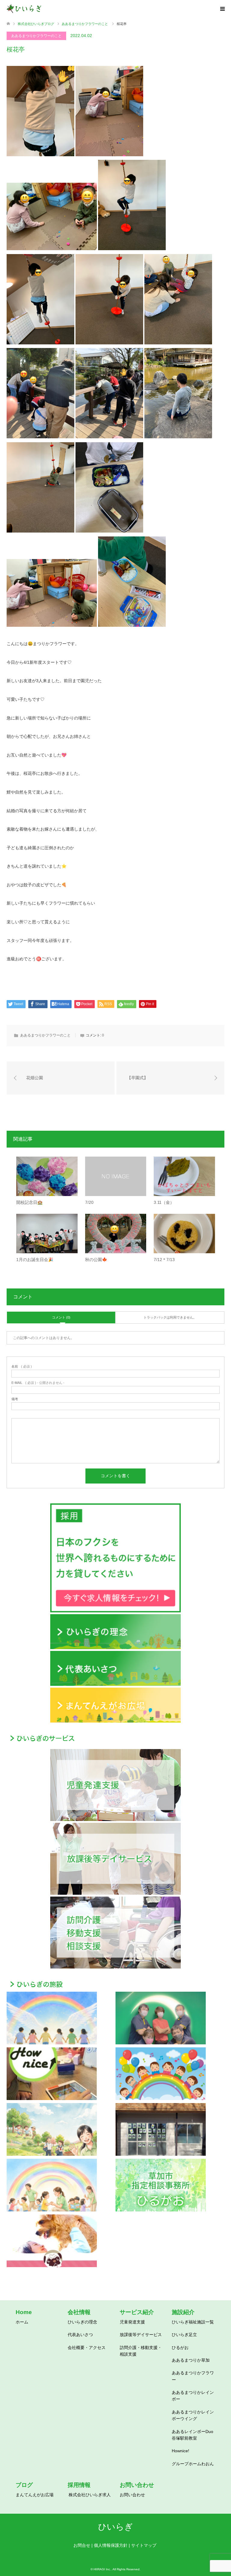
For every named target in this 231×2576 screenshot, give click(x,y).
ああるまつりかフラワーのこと (36, 36)
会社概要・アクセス (87, 2348)
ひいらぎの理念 (82, 2322)
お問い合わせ (132, 2495)
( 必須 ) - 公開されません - (38, 1383)
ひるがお (180, 2348)
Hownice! (180, 2451)
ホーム (22, 2322)
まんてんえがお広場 (35, 2495)
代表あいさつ (80, 2335)
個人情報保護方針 (111, 2545)
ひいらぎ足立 (184, 2335)
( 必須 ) (22, 1367)
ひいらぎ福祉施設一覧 (193, 2322)
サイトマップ (144, 2545)
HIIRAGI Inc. (102, 2569)
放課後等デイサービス (141, 2335)
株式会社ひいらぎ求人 (90, 2495)
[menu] (222, 9)
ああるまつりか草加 (191, 2360)
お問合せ (82, 2545)
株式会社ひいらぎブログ (36, 24)
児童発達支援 (132, 2322)
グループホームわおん (193, 2464)
